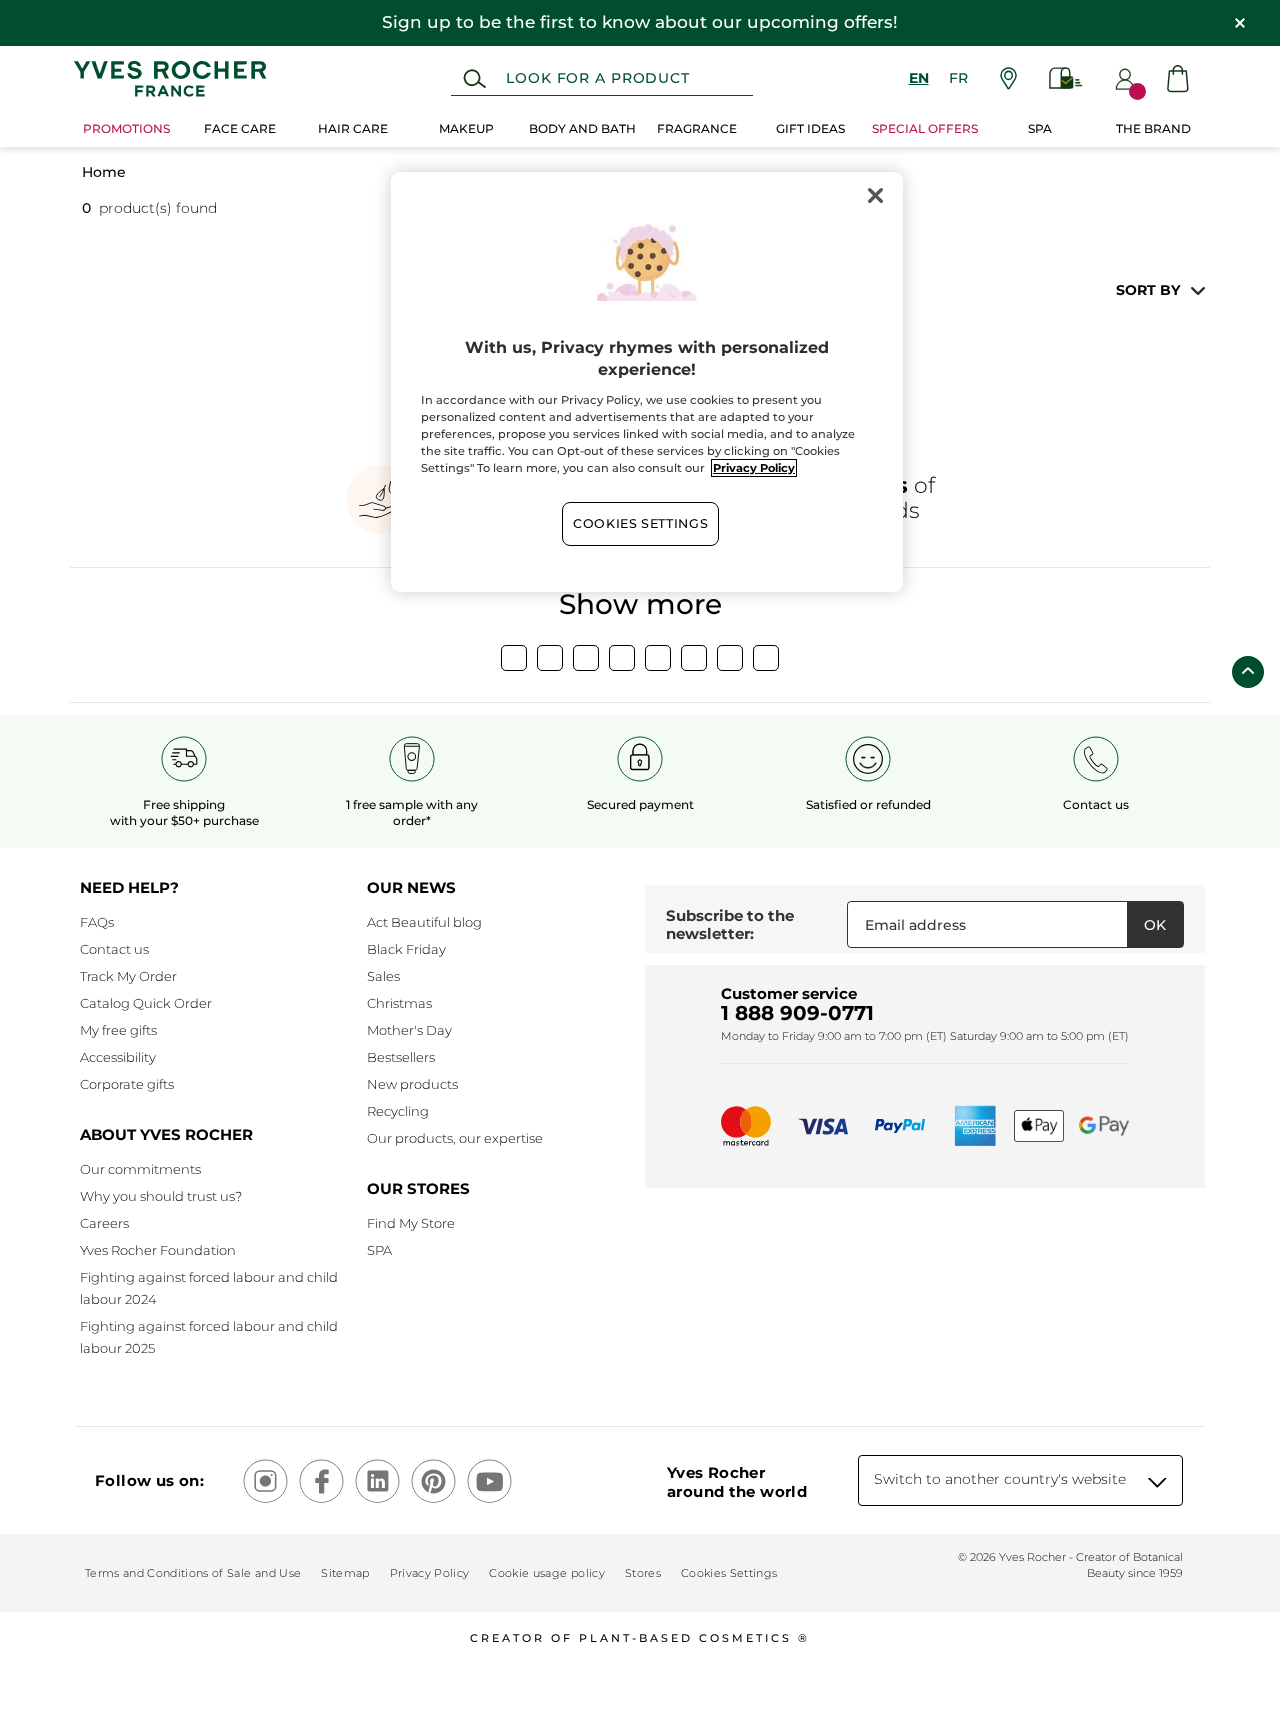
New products (412, 1084)
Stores (643, 1573)
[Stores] (1008, 78)
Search (474, 79)
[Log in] (1125, 79)
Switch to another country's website (1000, 1479)
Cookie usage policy (546, 1573)
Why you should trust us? (161, 1196)
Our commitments (140, 1169)
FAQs (97, 922)
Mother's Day (409, 1030)
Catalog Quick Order (146, 1003)
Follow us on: (149, 1480)
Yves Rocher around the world (737, 1482)
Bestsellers (401, 1057)
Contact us (114, 949)
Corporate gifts (127, 1084)
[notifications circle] (1137, 91)
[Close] (875, 196)
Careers (104, 1223)
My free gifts (118, 1030)
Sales (383, 976)
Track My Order (128, 976)
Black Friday (406, 949)
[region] (647, 382)
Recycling (398, 1111)
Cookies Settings (640, 523)
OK (1155, 925)
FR (958, 78)
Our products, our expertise (455, 1138)
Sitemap (345, 1573)
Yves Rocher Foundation (158, 1250)
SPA (379, 1250)
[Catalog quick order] (1066, 78)
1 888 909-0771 (797, 1013)
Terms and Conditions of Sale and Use (193, 1573)
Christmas (399, 1003)
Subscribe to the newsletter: (730, 924)
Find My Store (411, 1223)
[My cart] (1178, 78)
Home (104, 172)
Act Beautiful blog (424, 922)
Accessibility (118, 1057)
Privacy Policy (430, 1573)
